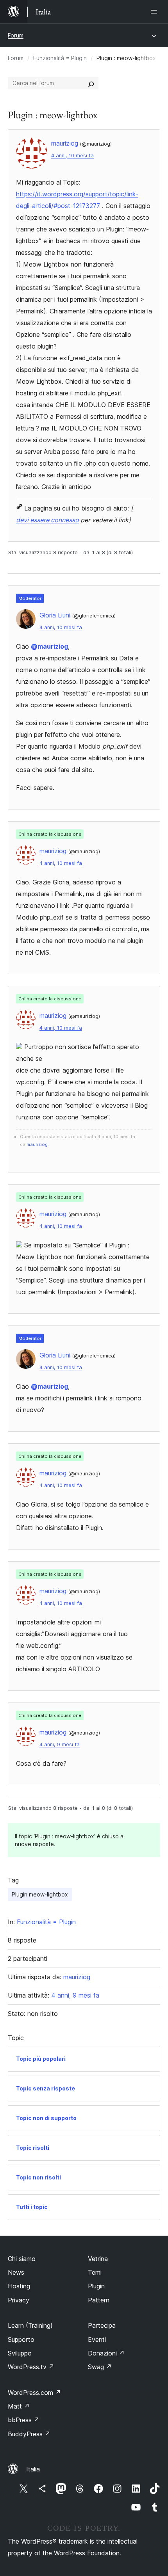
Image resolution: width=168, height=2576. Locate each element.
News (16, 2272)
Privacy (19, 2300)
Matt (19, 2406)
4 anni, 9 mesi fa (60, 1744)
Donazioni (106, 2353)
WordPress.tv (31, 2367)
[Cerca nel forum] (91, 83)
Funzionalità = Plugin (60, 58)
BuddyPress (29, 2434)
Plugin (96, 2286)
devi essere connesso (47, 520)
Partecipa (102, 2325)
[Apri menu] (155, 12)
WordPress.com (34, 2393)
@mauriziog (49, 646)
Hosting (19, 2286)
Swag (100, 2367)
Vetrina (98, 2259)
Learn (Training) (30, 2325)
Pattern (99, 2300)
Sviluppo (20, 2353)
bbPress (24, 2420)
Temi (95, 2272)
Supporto (21, 2339)
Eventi (97, 2339)
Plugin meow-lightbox (40, 1894)
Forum (16, 35)
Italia (33, 2469)
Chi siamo (22, 2259)
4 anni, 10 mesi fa (72, 156)
